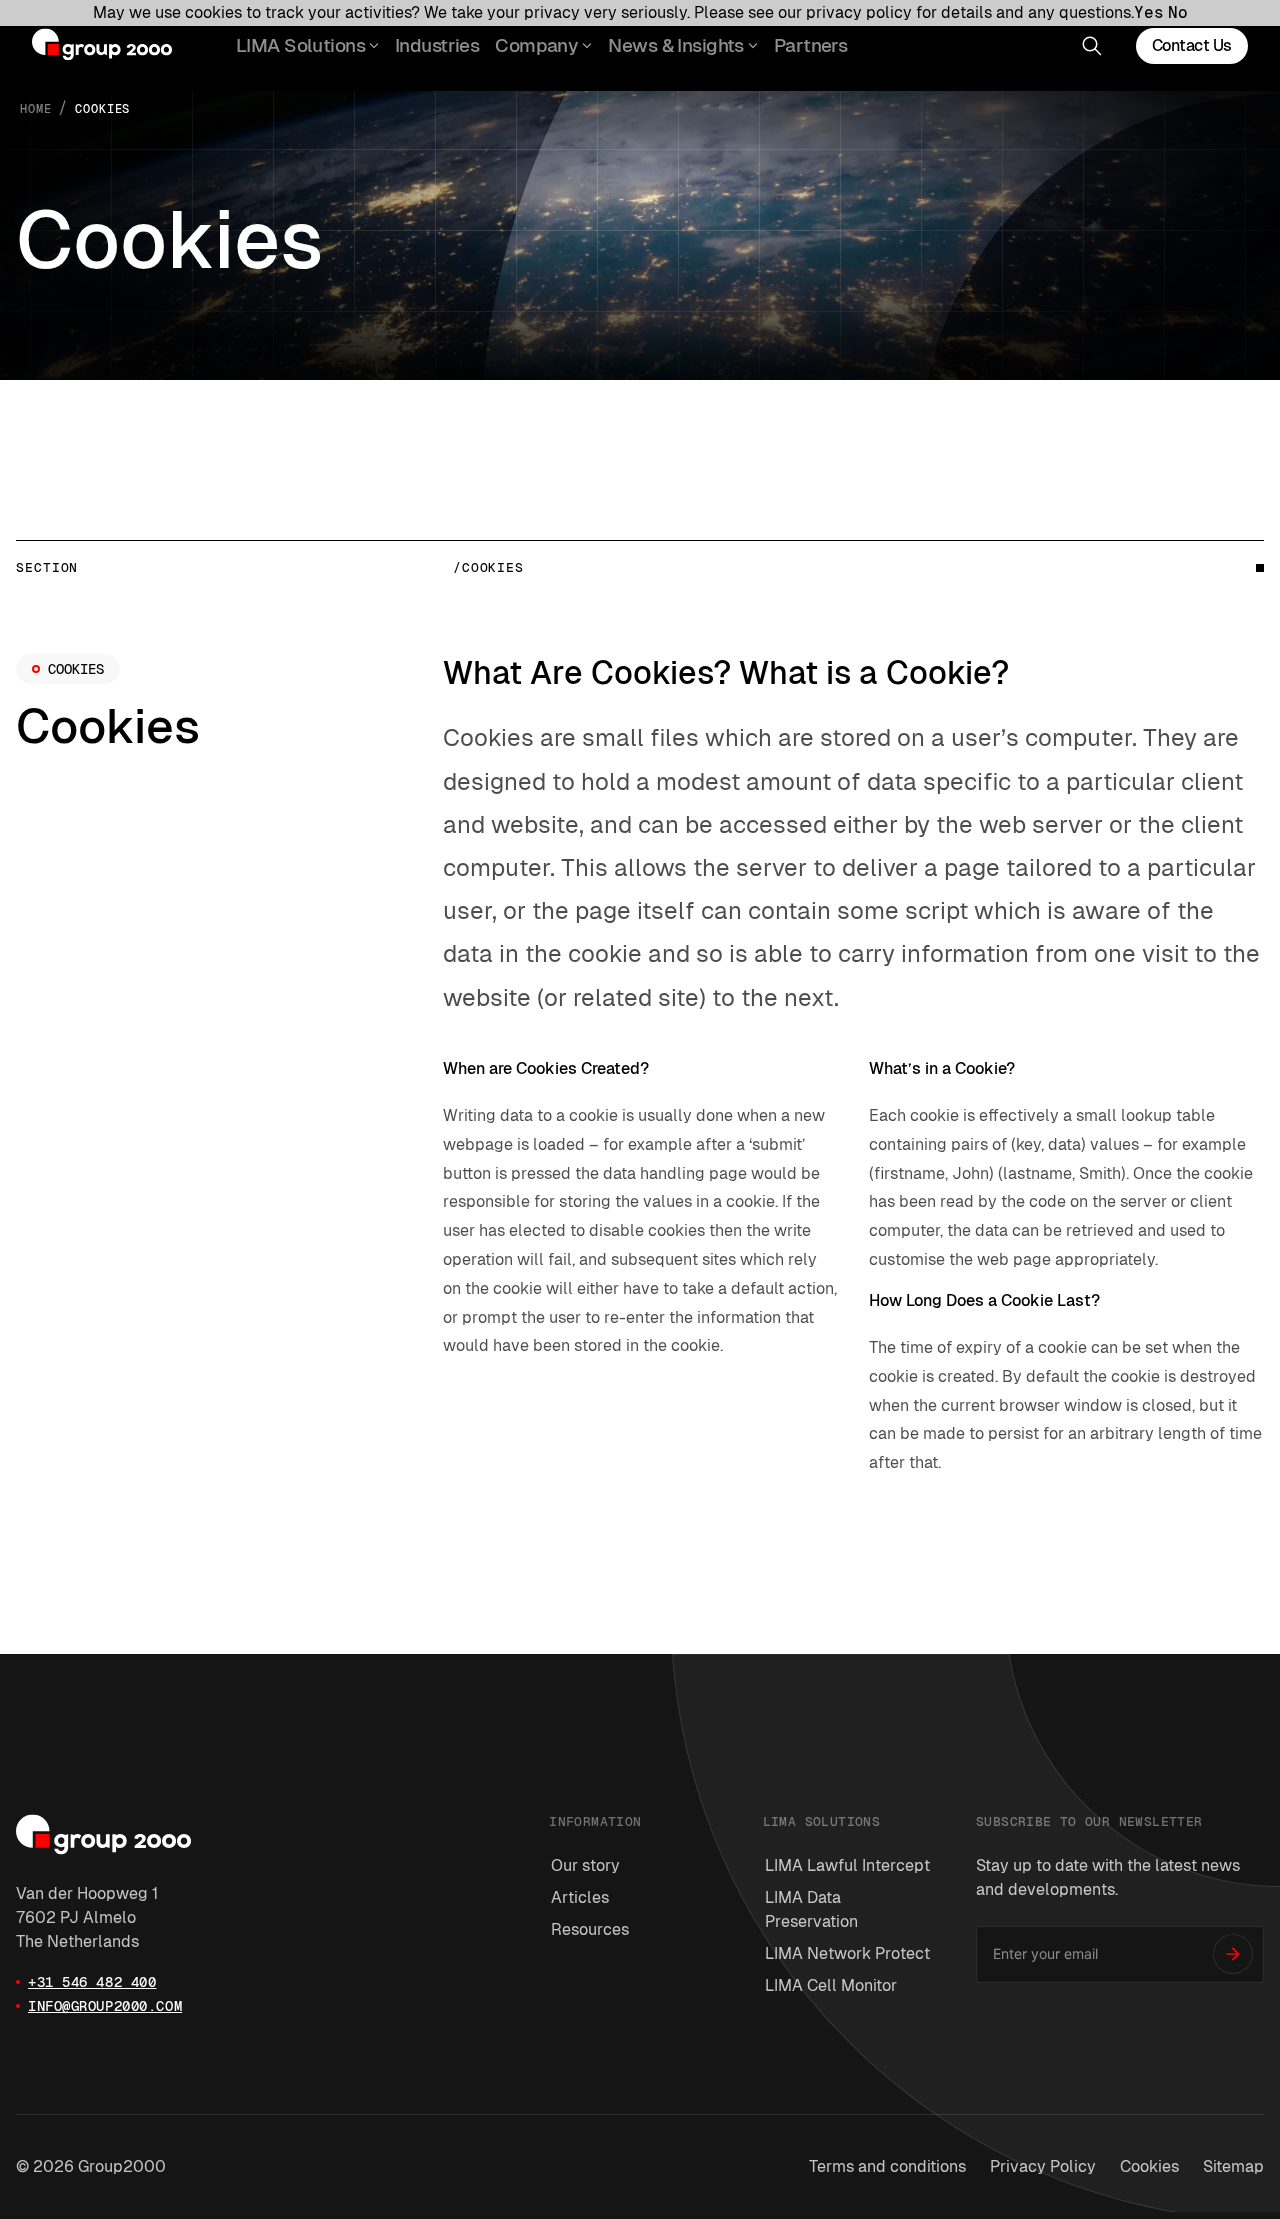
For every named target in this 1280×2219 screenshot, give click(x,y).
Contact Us (1192, 45)
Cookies (1149, 2166)
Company (536, 45)
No (1178, 12)
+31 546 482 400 (92, 1982)
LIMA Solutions (300, 45)
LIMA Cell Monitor (831, 1985)
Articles (580, 1897)
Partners (810, 45)
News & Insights (675, 45)
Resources (590, 1929)
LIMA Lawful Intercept (847, 1865)
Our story (585, 1865)
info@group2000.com (105, 2006)
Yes (1149, 12)
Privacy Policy (1043, 2166)
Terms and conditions (887, 2166)
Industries (437, 45)
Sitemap (1233, 2166)
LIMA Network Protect (847, 1953)
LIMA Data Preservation (811, 1909)
